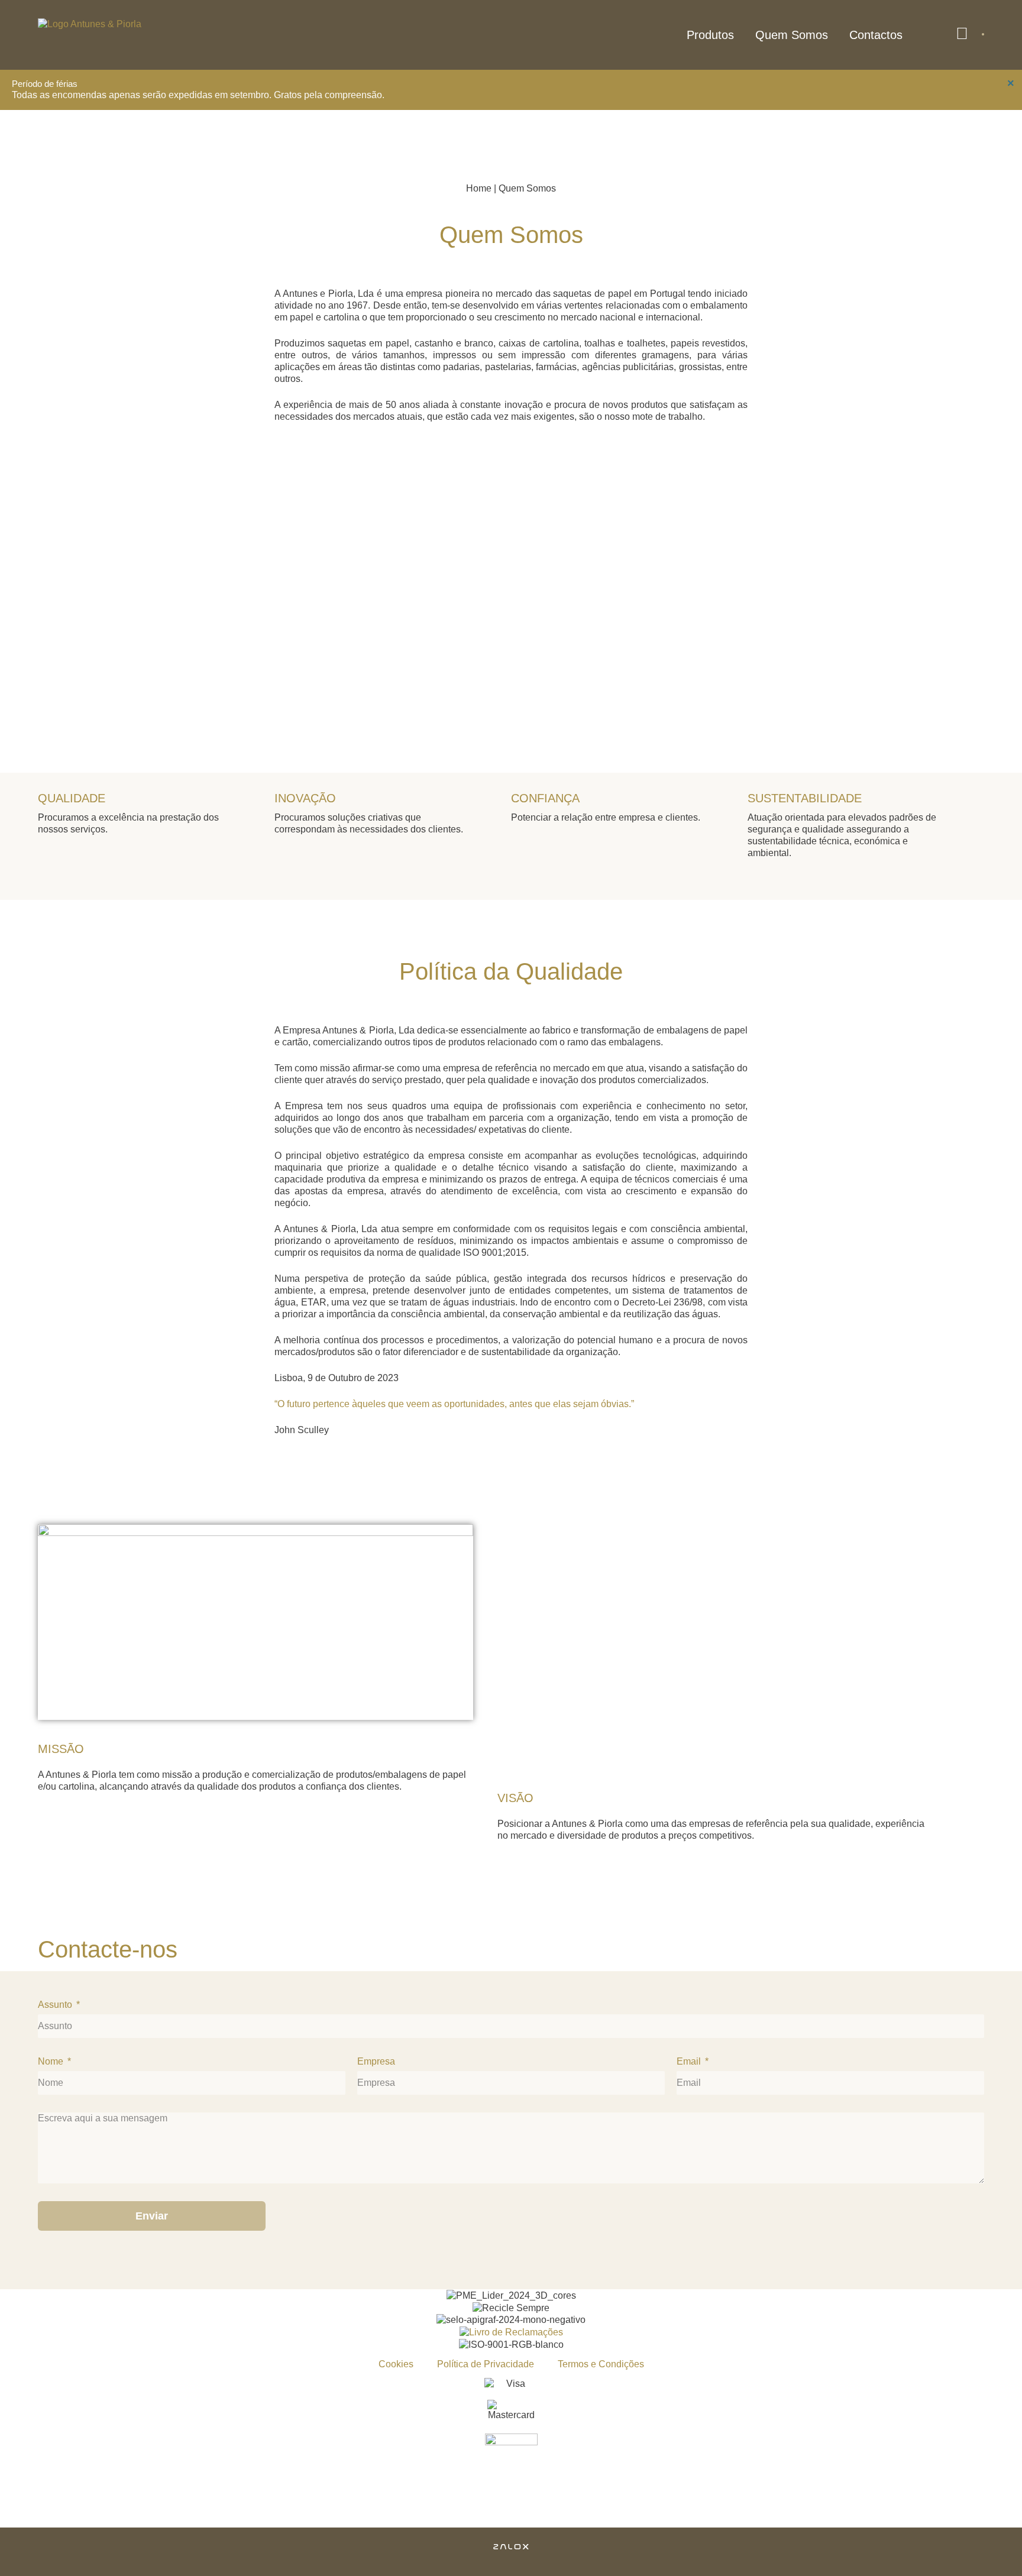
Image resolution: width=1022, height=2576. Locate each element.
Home (479, 188)
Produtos (710, 35)
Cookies (396, 2364)
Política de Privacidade (486, 2364)
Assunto (56, 2005)
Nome (52, 2061)
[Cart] (983, 34)
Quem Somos (792, 35)
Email (690, 2061)
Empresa (376, 2061)
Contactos (876, 35)
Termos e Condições (601, 2364)
